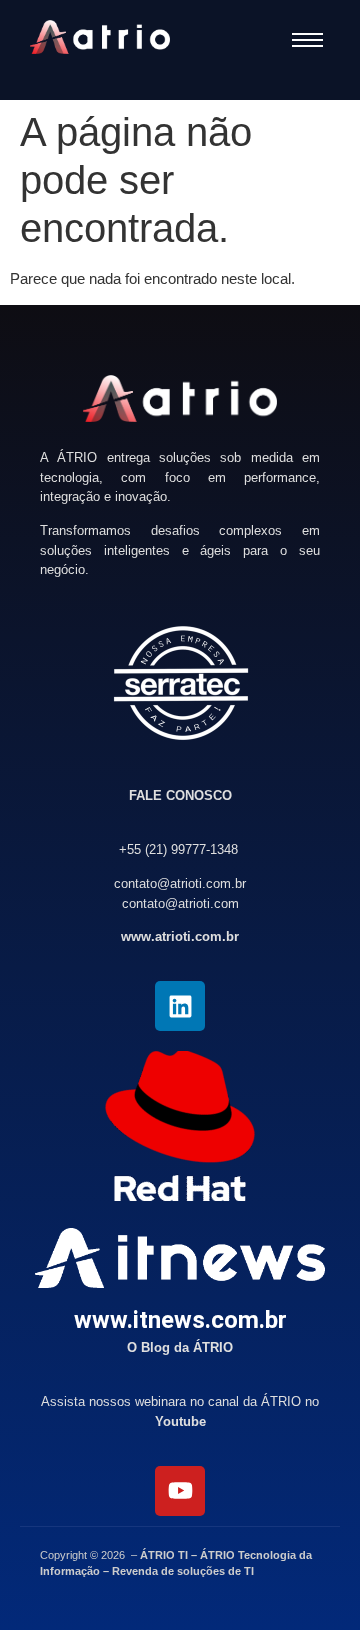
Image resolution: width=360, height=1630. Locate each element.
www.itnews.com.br (180, 1320)
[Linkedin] (180, 1006)
